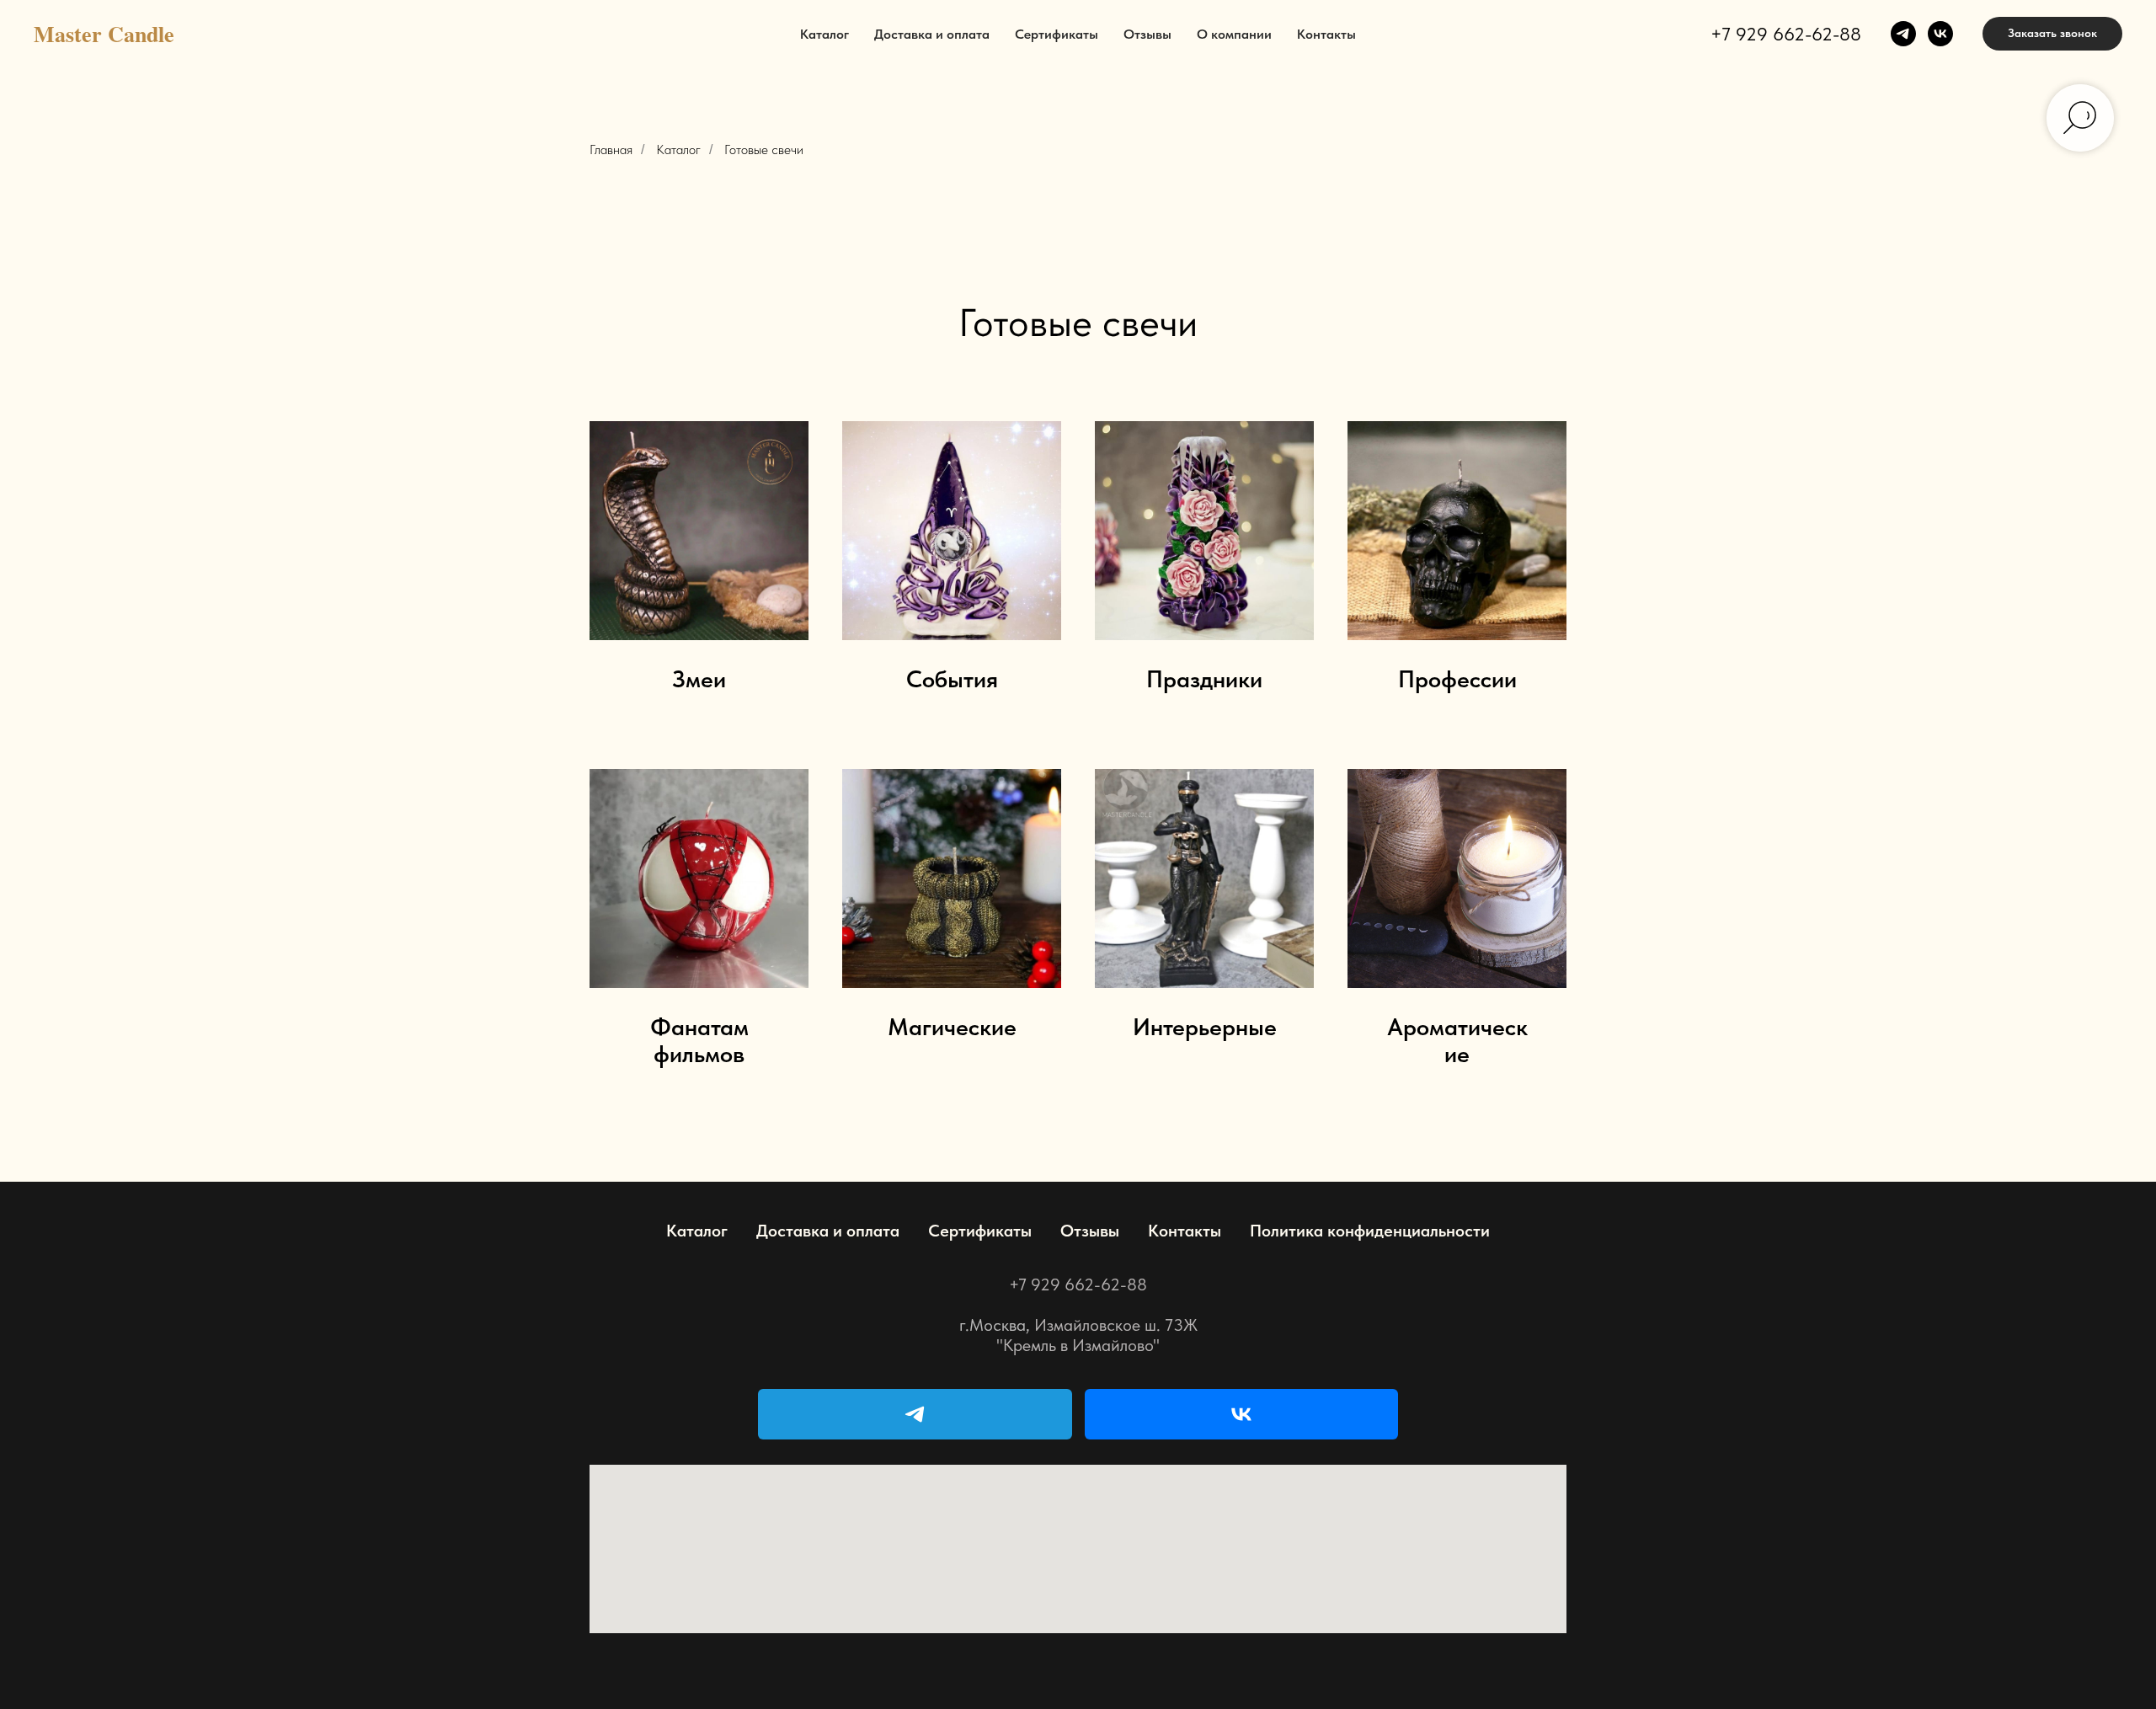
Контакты (1326, 34)
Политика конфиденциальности (1370, 1231)
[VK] (1242, 1414)
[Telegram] (915, 1414)
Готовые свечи (764, 150)
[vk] (1940, 34)
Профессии (1457, 679)
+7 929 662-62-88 (1786, 34)
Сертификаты (1057, 34)
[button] (2052, 34)
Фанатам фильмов (699, 1041)
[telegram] (1903, 34)
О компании (1234, 34)
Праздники (1204, 679)
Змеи (699, 679)
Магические (952, 1027)
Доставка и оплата (932, 34)
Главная (611, 150)
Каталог (825, 34)
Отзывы (1147, 34)
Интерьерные (1205, 1027)
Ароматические (1457, 1041)
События (952, 679)
